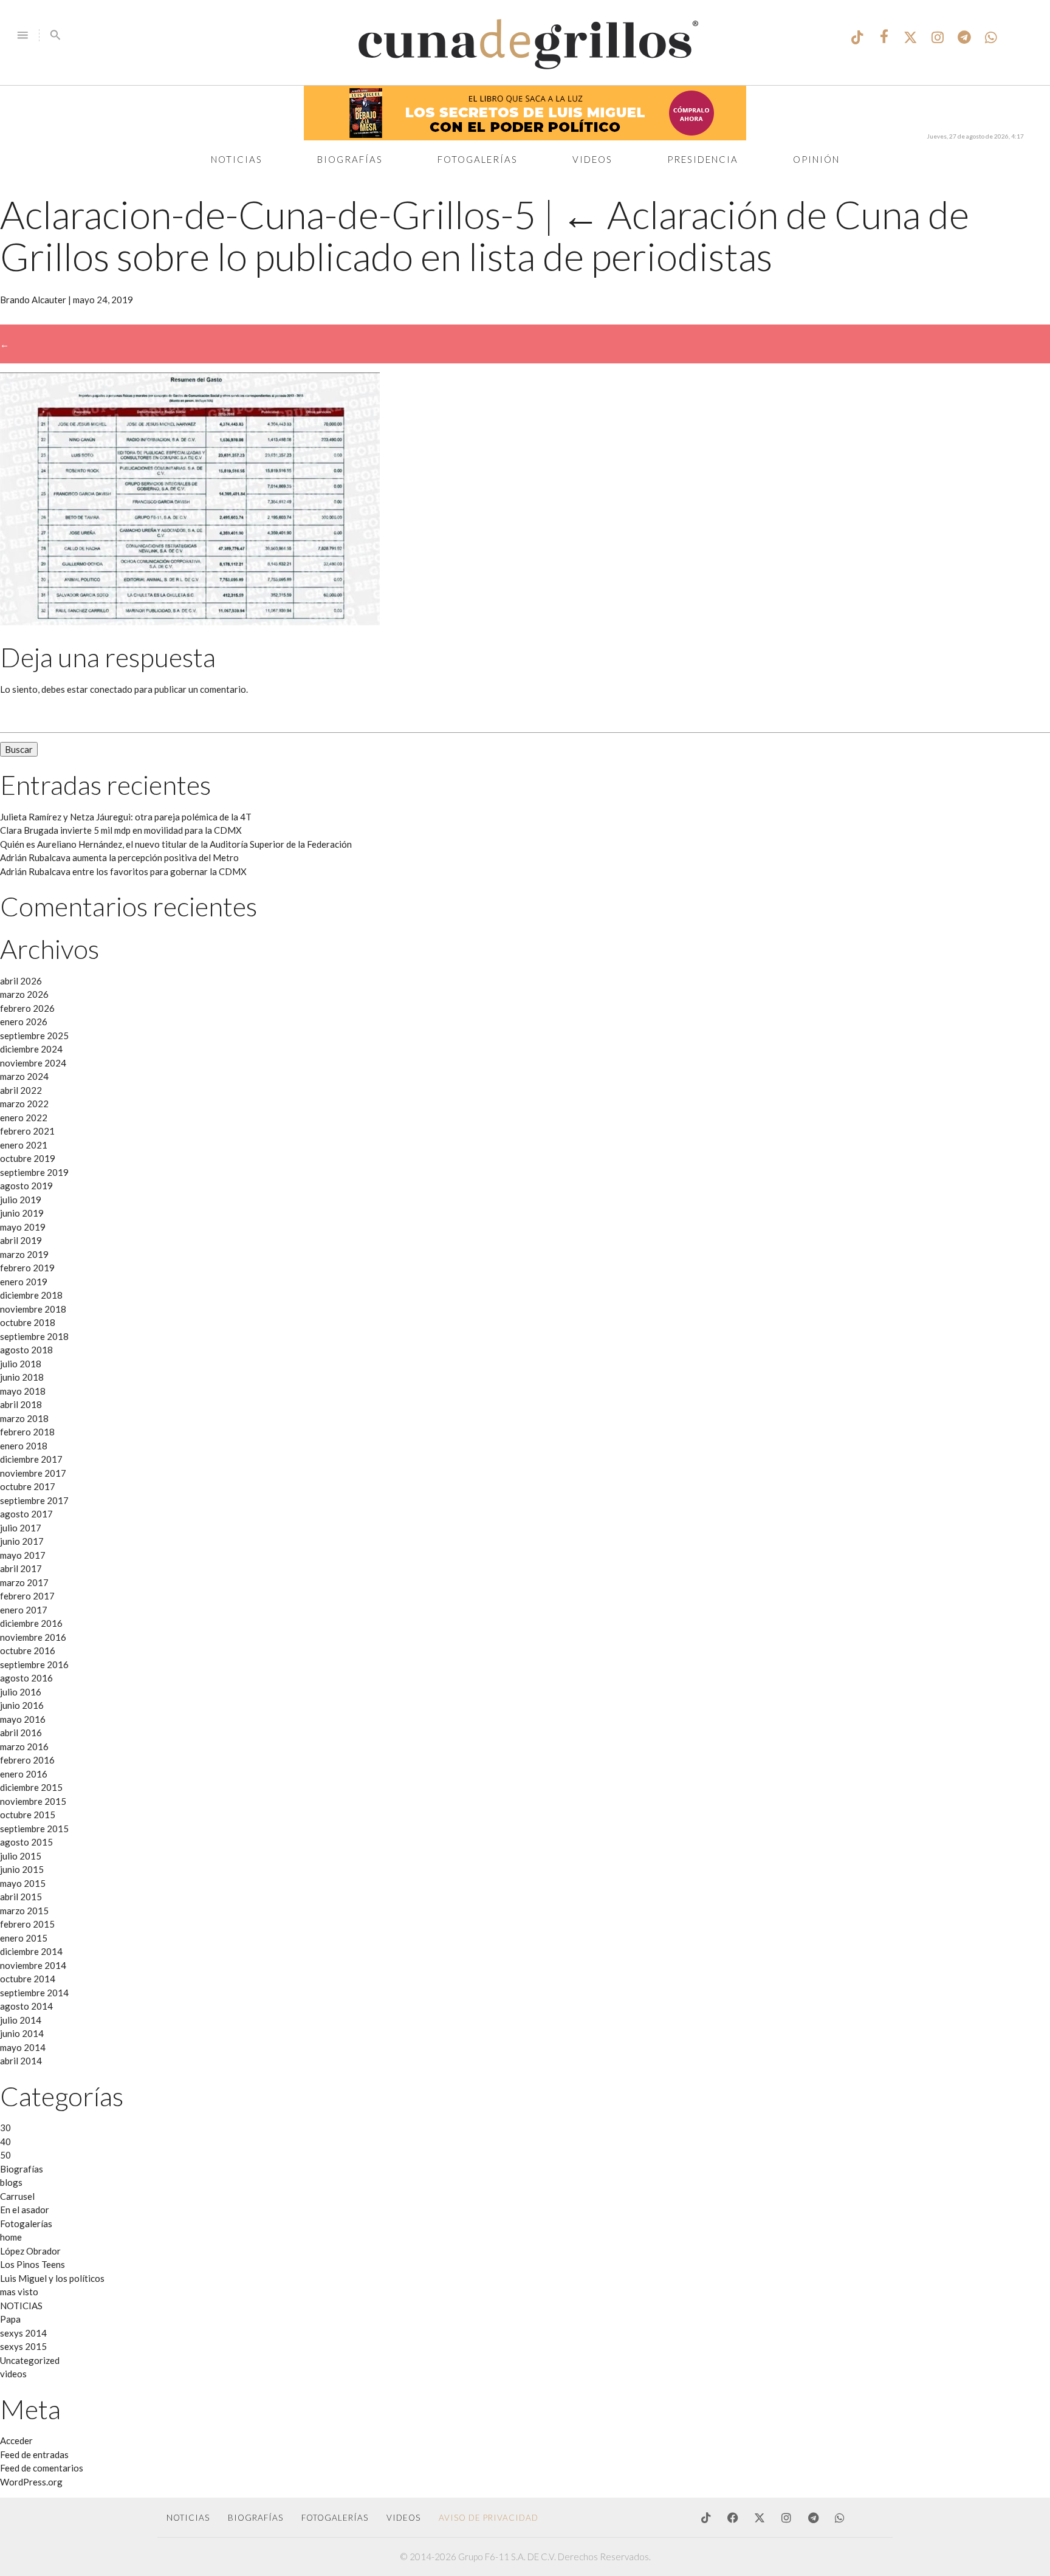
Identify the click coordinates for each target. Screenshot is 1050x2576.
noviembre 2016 (33, 1637)
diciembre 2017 (31, 1459)
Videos (592, 159)
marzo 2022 (24, 1104)
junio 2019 (22, 1213)
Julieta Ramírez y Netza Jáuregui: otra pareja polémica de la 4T (126, 817)
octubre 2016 (28, 1650)
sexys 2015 (23, 2346)
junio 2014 (22, 2033)
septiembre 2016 (34, 1664)
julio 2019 (21, 1200)
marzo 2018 (24, 1418)
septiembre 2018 (34, 1336)
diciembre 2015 (31, 1787)
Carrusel (17, 2196)
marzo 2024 (24, 1076)
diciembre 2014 (31, 1951)
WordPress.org (31, 2482)
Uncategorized (30, 2360)
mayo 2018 (23, 1391)
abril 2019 (21, 1240)
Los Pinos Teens (33, 2264)
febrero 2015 (27, 1924)
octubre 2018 (28, 1322)
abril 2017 (21, 1568)
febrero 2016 (27, 1760)
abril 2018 (21, 1404)
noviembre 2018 (33, 1309)
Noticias (237, 159)
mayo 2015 (23, 1883)
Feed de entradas (34, 2454)
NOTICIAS (21, 2306)
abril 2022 (21, 1090)
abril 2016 (21, 1733)
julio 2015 (21, 1856)
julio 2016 (21, 1692)
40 (5, 2142)
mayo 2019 (23, 1227)
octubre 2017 (28, 1486)
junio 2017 (22, 1541)
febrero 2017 (27, 1596)
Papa (10, 2319)
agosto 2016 (26, 1678)
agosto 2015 (26, 1842)
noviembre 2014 (33, 1965)
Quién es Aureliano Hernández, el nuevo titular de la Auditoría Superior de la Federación (176, 844)
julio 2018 (21, 1364)
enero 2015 (24, 1938)
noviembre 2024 (33, 1063)
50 (5, 2155)
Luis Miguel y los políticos (52, 2278)
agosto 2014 (26, 2006)
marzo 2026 (24, 994)
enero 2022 (24, 1118)
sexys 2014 (23, 2333)
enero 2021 (24, 1145)
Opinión (816, 159)
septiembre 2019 (34, 1172)
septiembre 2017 (34, 1500)
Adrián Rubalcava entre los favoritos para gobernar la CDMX (123, 871)
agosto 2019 (26, 1186)
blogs (11, 2182)
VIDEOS (403, 2518)
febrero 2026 (27, 1008)
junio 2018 (22, 1377)
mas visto (19, 2292)
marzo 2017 (24, 1582)
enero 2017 (24, 1610)
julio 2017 (21, 1528)
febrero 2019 (27, 1268)
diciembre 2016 (31, 1623)
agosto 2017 (26, 1514)
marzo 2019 (24, 1254)
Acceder (16, 2440)
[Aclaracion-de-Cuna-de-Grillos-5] (190, 622)
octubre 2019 (28, 1158)
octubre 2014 (28, 1979)
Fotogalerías (478, 159)
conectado (111, 689)
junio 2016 (22, 1705)
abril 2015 (21, 1897)
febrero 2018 (27, 1432)
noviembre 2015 (33, 1801)
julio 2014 (21, 2020)
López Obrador (30, 2251)
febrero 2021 (27, 1131)
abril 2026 (21, 981)
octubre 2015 (28, 1815)
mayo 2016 (23, 1719)
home (11, 2237)
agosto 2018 (26, 1350)
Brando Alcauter (33, 300)
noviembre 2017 (33, 1473)
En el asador (25, 2210)
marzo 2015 (24, 1911)
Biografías (350, 159)
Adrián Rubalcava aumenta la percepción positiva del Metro (119, 857)
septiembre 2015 (34, 1829)
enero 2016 (24, 1774)
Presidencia (703, 159)
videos (13, 2374)
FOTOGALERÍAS (335, 2518)
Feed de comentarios (42, 2468)
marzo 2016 (24, 1747)
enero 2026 (24, 1022)
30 (5, 2128)
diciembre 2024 (31, 1049)
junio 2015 (22, 1869)
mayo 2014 (23, 2047)
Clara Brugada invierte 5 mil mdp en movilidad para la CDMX (121, 830)
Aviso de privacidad (489, 2518)
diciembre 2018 (31, 1295)
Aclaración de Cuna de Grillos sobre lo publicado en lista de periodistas (485, 235)
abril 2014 (21, 2061)
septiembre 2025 (34, 1036)
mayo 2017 (23, 1555)
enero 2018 (24, 1446)
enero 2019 (24, 1282)
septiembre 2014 (34, 1993)
